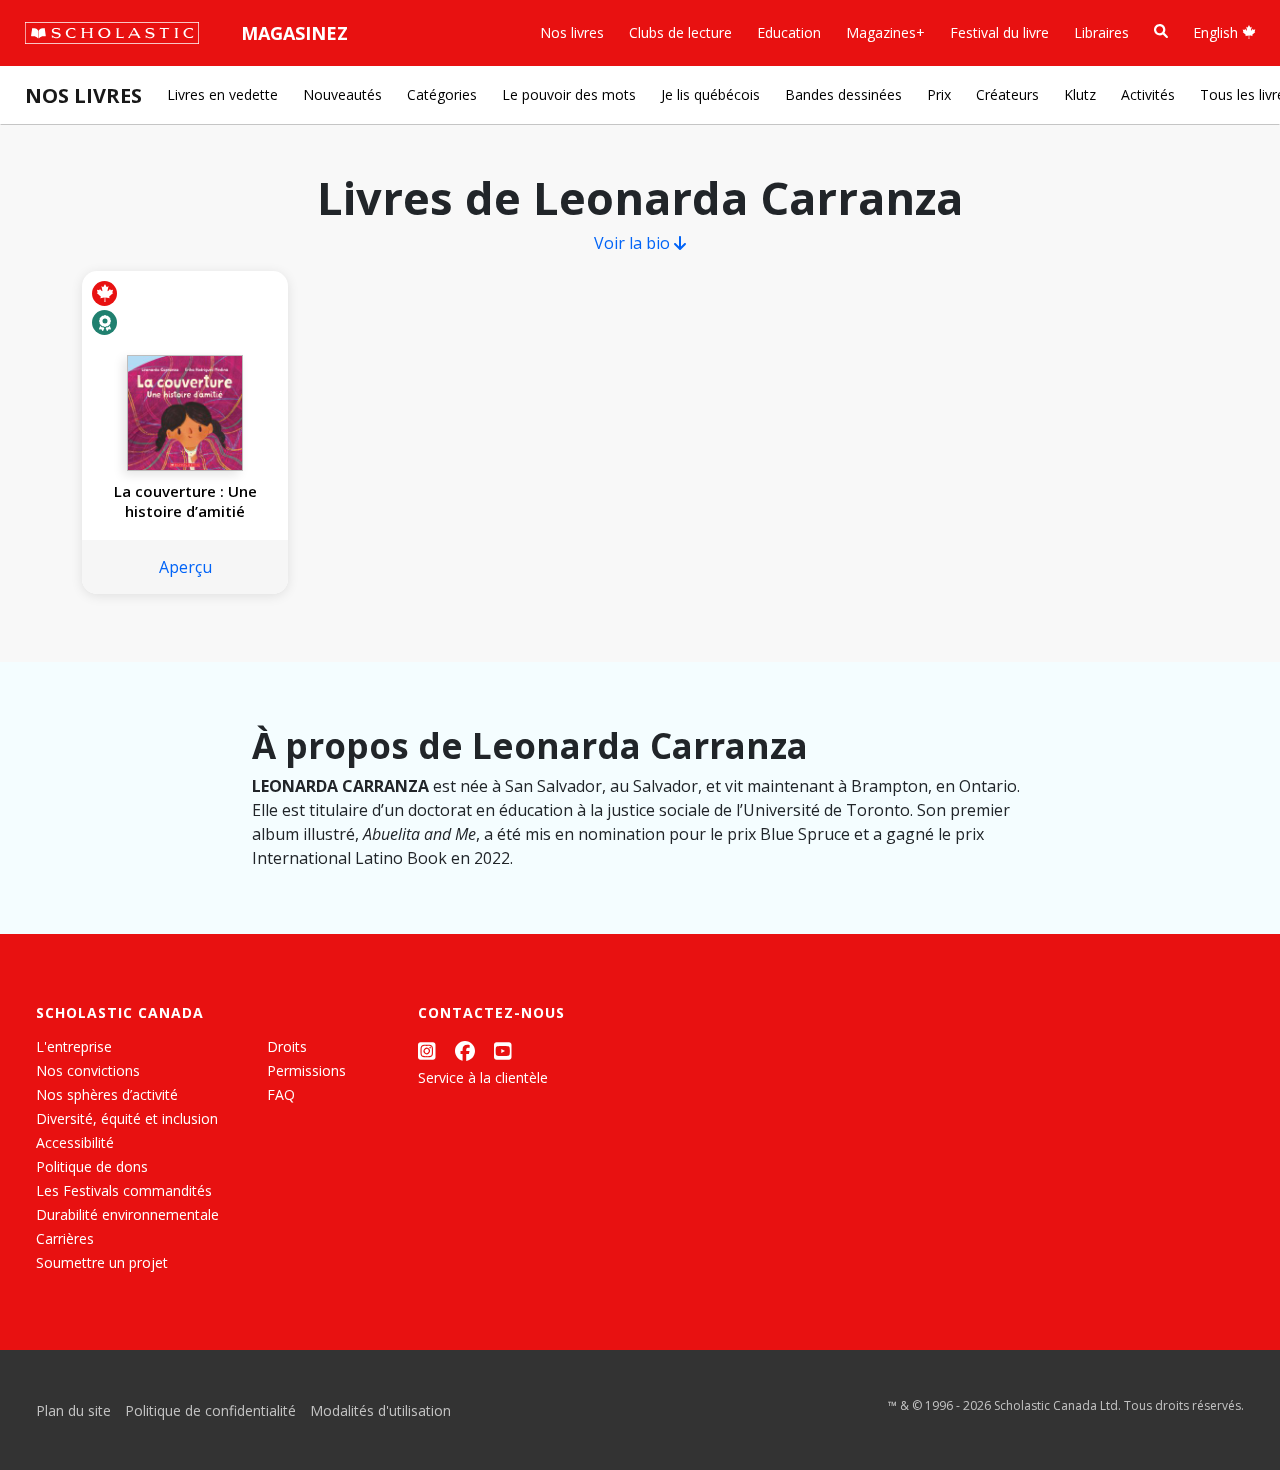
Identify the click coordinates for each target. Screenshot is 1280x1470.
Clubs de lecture (680, 32)
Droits (287, 1046)
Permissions (306, 1070)
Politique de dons (92, 1166)
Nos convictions (88, 1070)
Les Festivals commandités (124, 1190)
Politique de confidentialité (210, 1410)
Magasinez (294, 33)
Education (789, 32)
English (1217, 32)
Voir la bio (634, 243)
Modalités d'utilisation (380, 1410)
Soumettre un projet (102, 1262)
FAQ (281, 1094)
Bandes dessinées (843, 94)
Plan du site (73, 1410)
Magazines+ (885, 32)
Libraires (1101, 32)
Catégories (442, 94)
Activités (1148, 94)
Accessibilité (75, 1142)
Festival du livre (999, 32)
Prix (939, 94)
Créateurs (1007, 94)
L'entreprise (74, 1046)
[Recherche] (1161, 31)
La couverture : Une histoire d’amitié (185, 501)
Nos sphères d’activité (107, 1094)
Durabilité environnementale (127, 1214)
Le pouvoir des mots (569, 94)
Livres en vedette (222, 94)
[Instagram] (427, 1050)
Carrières (65, 1238)
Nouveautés (342, 94)
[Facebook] (465, 1050)
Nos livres (572, 32)
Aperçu (185, 567)
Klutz (1080, 94)
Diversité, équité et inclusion (127, 1118)
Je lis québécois (710, 94)
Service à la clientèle (483, 1077)
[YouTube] (503, 1050)
